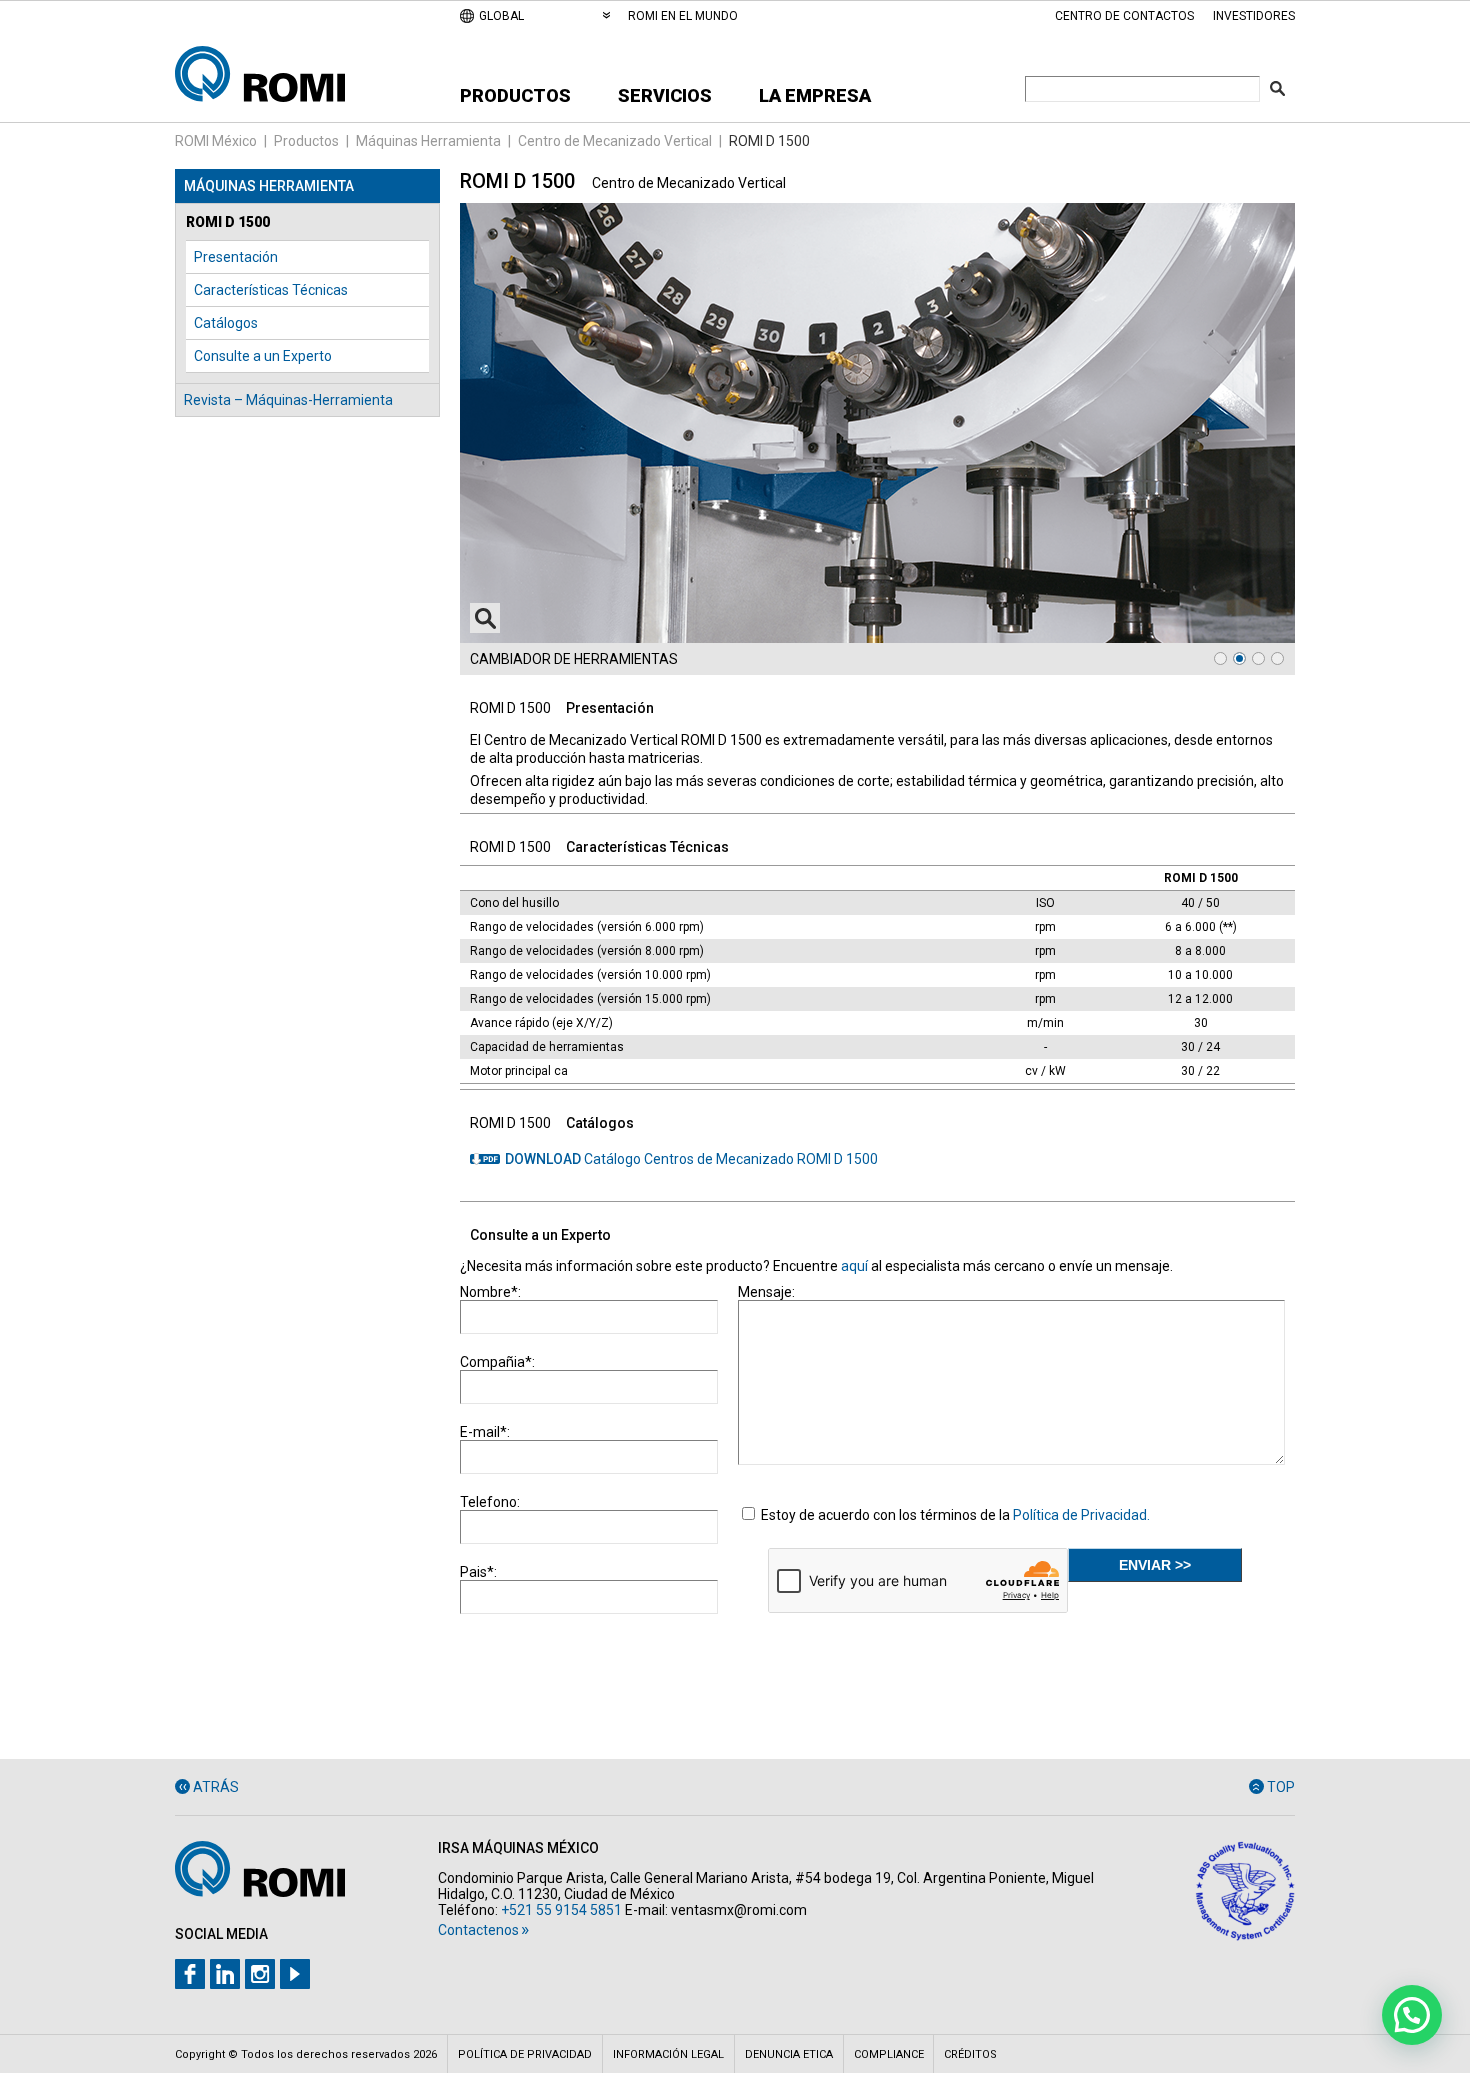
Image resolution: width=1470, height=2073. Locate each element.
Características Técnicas (271, 290)
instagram (260, 1974)
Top (1281, 1787)
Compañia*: (497, 1362)
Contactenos (478, 1930)
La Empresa (815, 95)
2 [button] (1239, 658)
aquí (854, 1266)
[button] (1412, 2015)
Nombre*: (490, 1292)
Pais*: (478, 1572)
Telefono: (490, 1502)
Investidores (1254, 16)
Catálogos (226, 323)
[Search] (1277, 88)
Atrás (216, 1787)
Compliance (889, 2054)
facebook (190, 1974)
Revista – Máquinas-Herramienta (288, 400)
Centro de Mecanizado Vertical (615, 141)
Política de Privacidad (525, 2054)
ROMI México (216, 141)
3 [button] (1258, 658)
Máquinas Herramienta (428, 141)
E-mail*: (485, 1432)
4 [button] (1277, 658)
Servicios (665, 95)
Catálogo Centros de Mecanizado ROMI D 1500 (691, 1159)
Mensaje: (766, 1292)
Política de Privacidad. (1081, 1515)
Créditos (970, 2054)
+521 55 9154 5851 (561, 1910)
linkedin (225, 1974)
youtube (295, 1974)
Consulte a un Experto (263, 356)
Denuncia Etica (789, 2054)
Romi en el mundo (683, 16)
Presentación (236, 257)
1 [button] (1220, 658)
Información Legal (668, 2054)
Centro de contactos (1124, 16)
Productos (515, 95)
